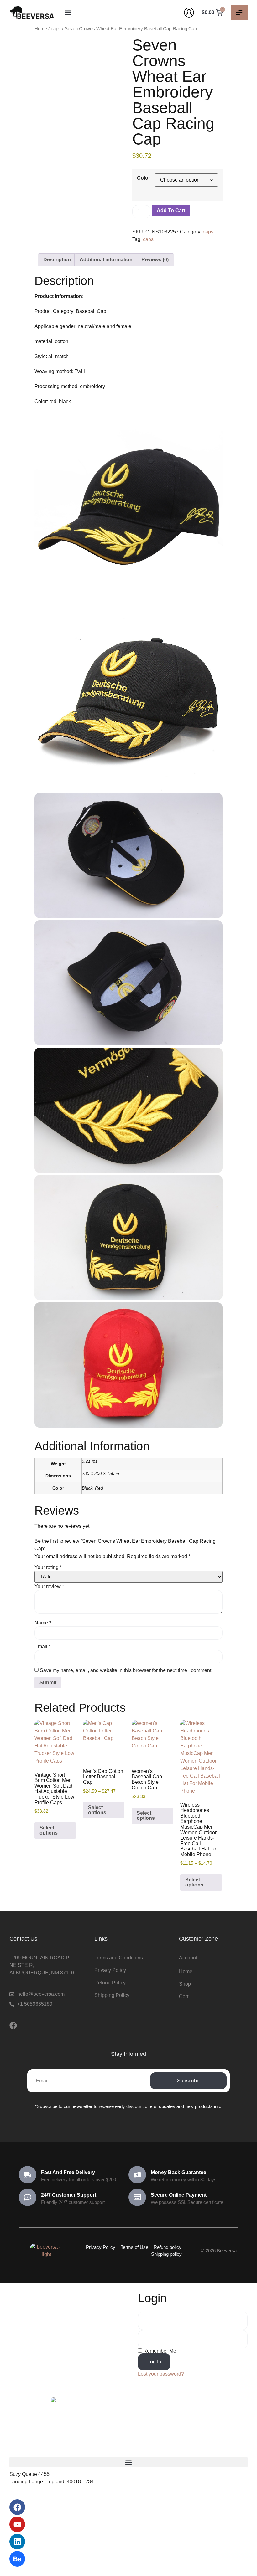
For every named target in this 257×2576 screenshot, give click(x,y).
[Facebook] (13, 2025)
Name (43, 1623)
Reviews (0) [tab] (155, 260)
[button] (68, 12)
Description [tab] (57, 260)
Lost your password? (161, 2374)
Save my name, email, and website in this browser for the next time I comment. (126, 1670)
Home (41, 29)
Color (144, 178)
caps (56, 29)
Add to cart (171, 210)
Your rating (48, 1568)
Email (42, 1647)
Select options (49, 1830)
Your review (49, 1587)
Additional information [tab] (106, 260)
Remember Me (159, 2351)
